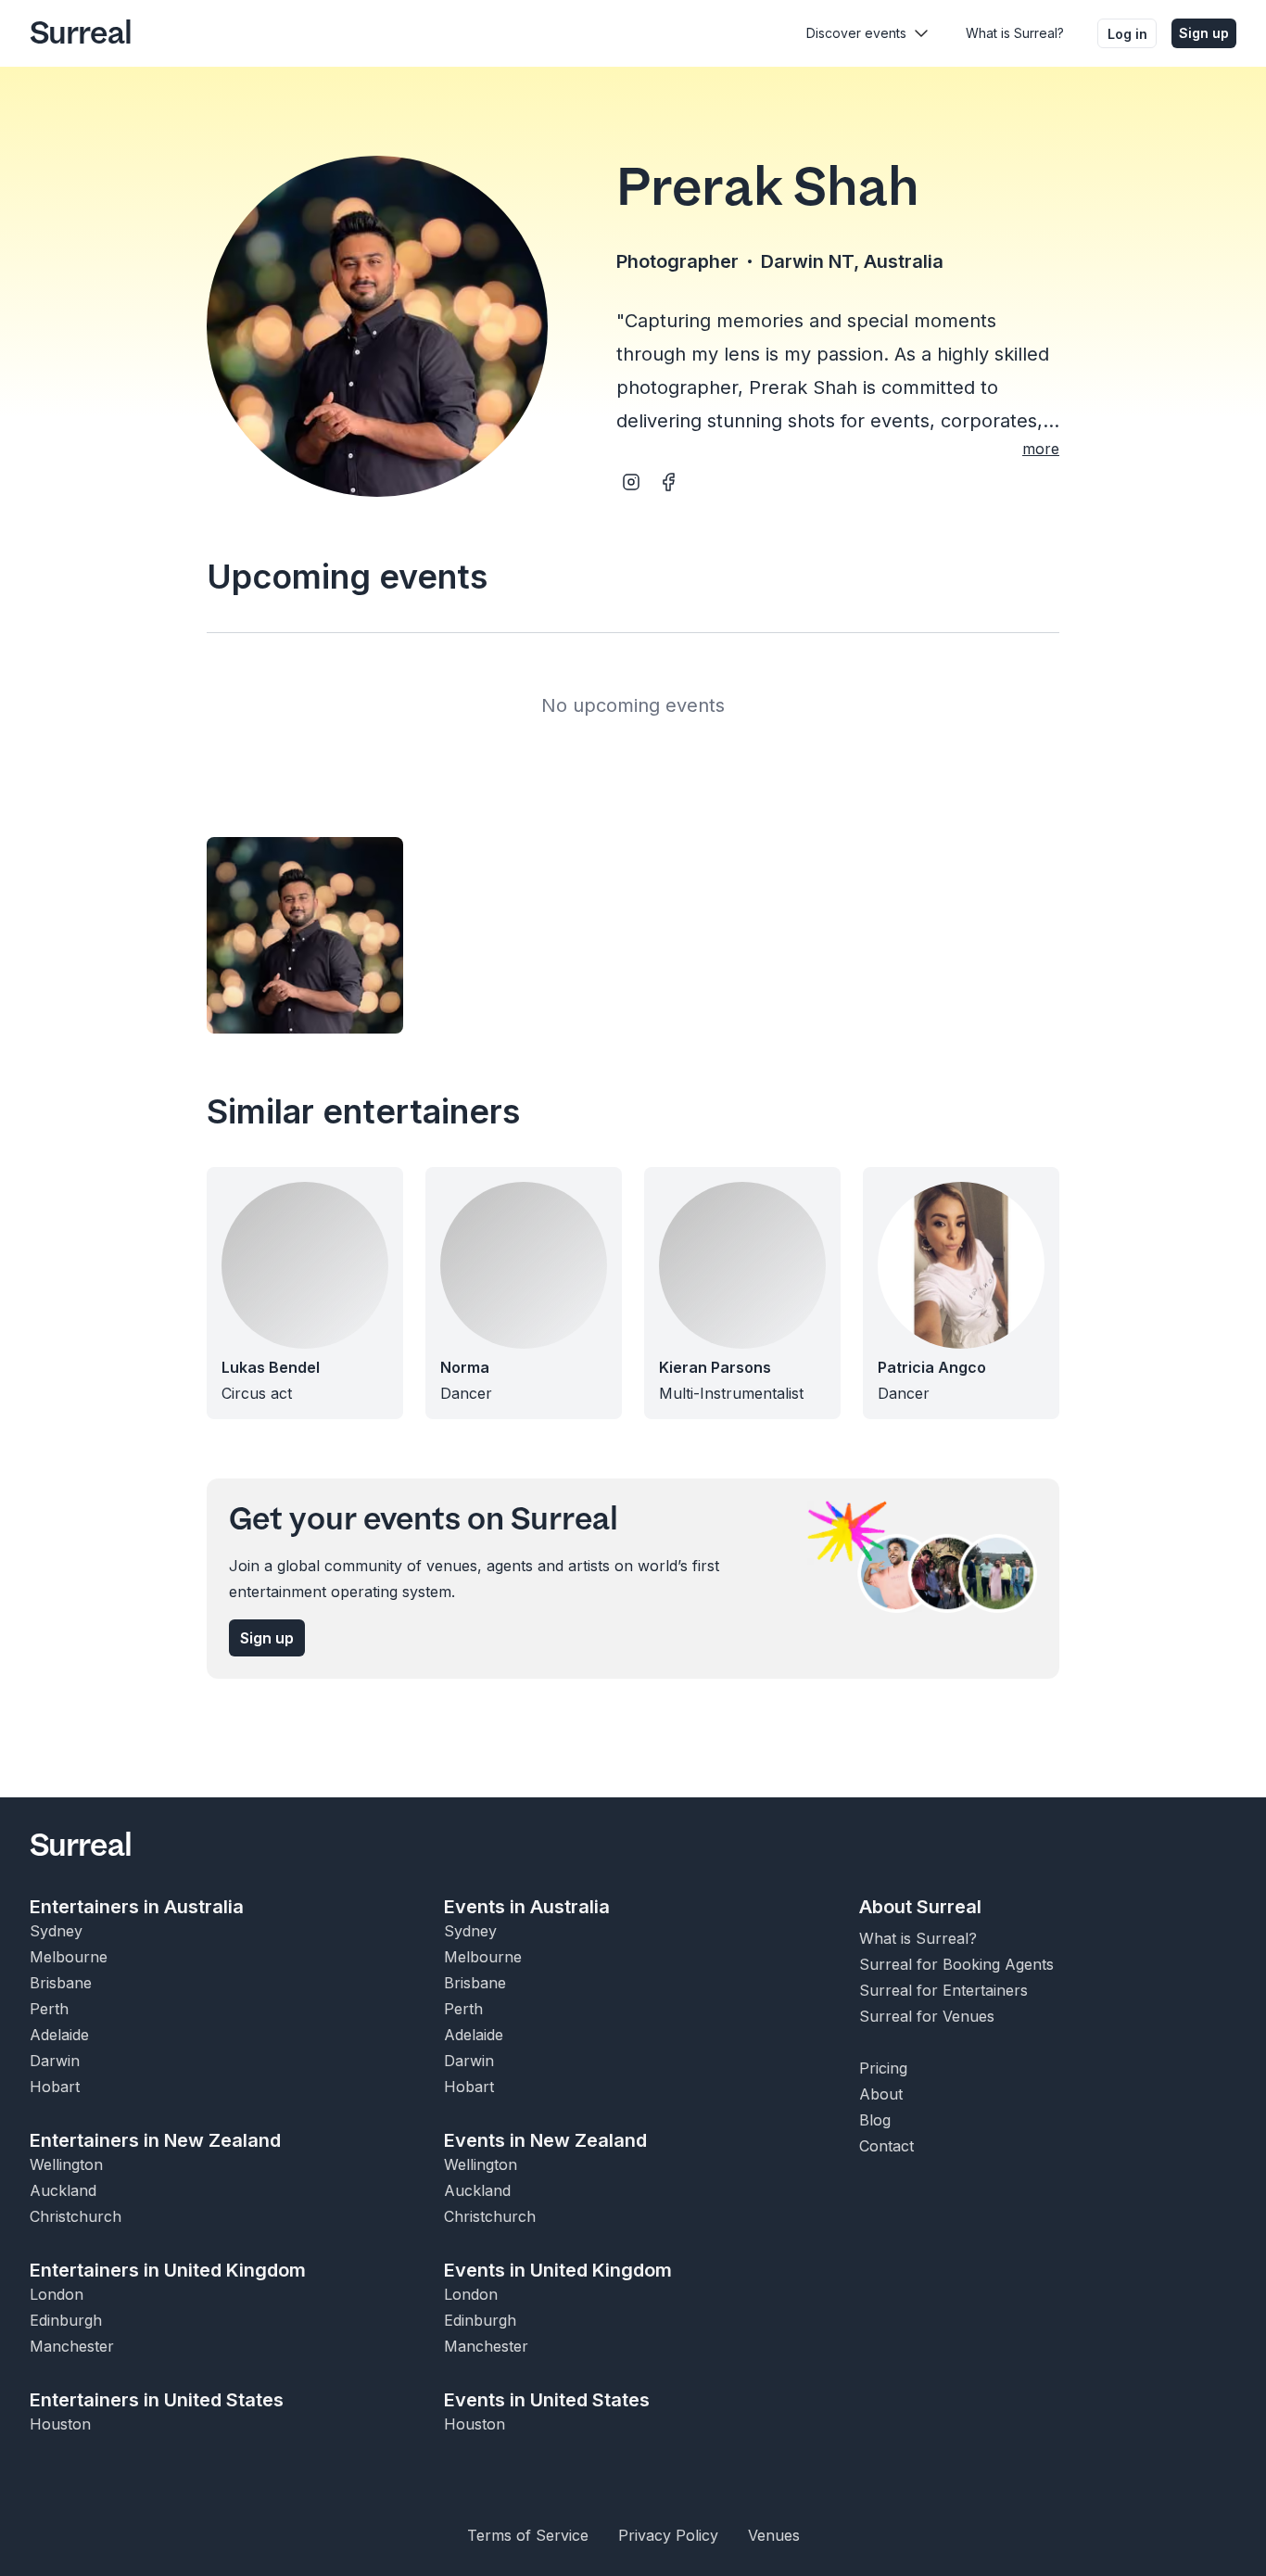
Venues (774, 2535)
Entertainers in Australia (137, 1907)
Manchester (72, 2346)
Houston (60, 2424)
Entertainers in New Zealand (155, 2140)
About (881, 2094)
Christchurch (76, 2216)
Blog (875, 2120)
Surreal (81, 33)
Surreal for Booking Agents (956, 1964)
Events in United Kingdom (558, 2270)
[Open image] (305, 935)
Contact (886, 2146)
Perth (49, 2009)
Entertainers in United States (157, 2400)
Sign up (1204, 33)
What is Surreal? (1015, 33)
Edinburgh (66, 2320)
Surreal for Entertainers (943, 1990)
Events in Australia (527, 1907)
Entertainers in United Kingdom (168, 2270)
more (1041, 449)
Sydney (56, 1931)
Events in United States (547, 2400)
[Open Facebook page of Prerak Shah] (668, 482)
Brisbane (61, 1983)
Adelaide (59, 2035)
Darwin (55, 2061)
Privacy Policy (668, 2535)
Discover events (856, 33)
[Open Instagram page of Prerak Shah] (631, 482)
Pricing (883, 2068)
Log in (1127, 34)
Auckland (63, 2190)
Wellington (66, 2164)
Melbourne (69, 1957)
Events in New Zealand (545, 2140)
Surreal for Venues (927, 2016)
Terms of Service (528, 2535)
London (57, 2294)
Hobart (55, 2087)
